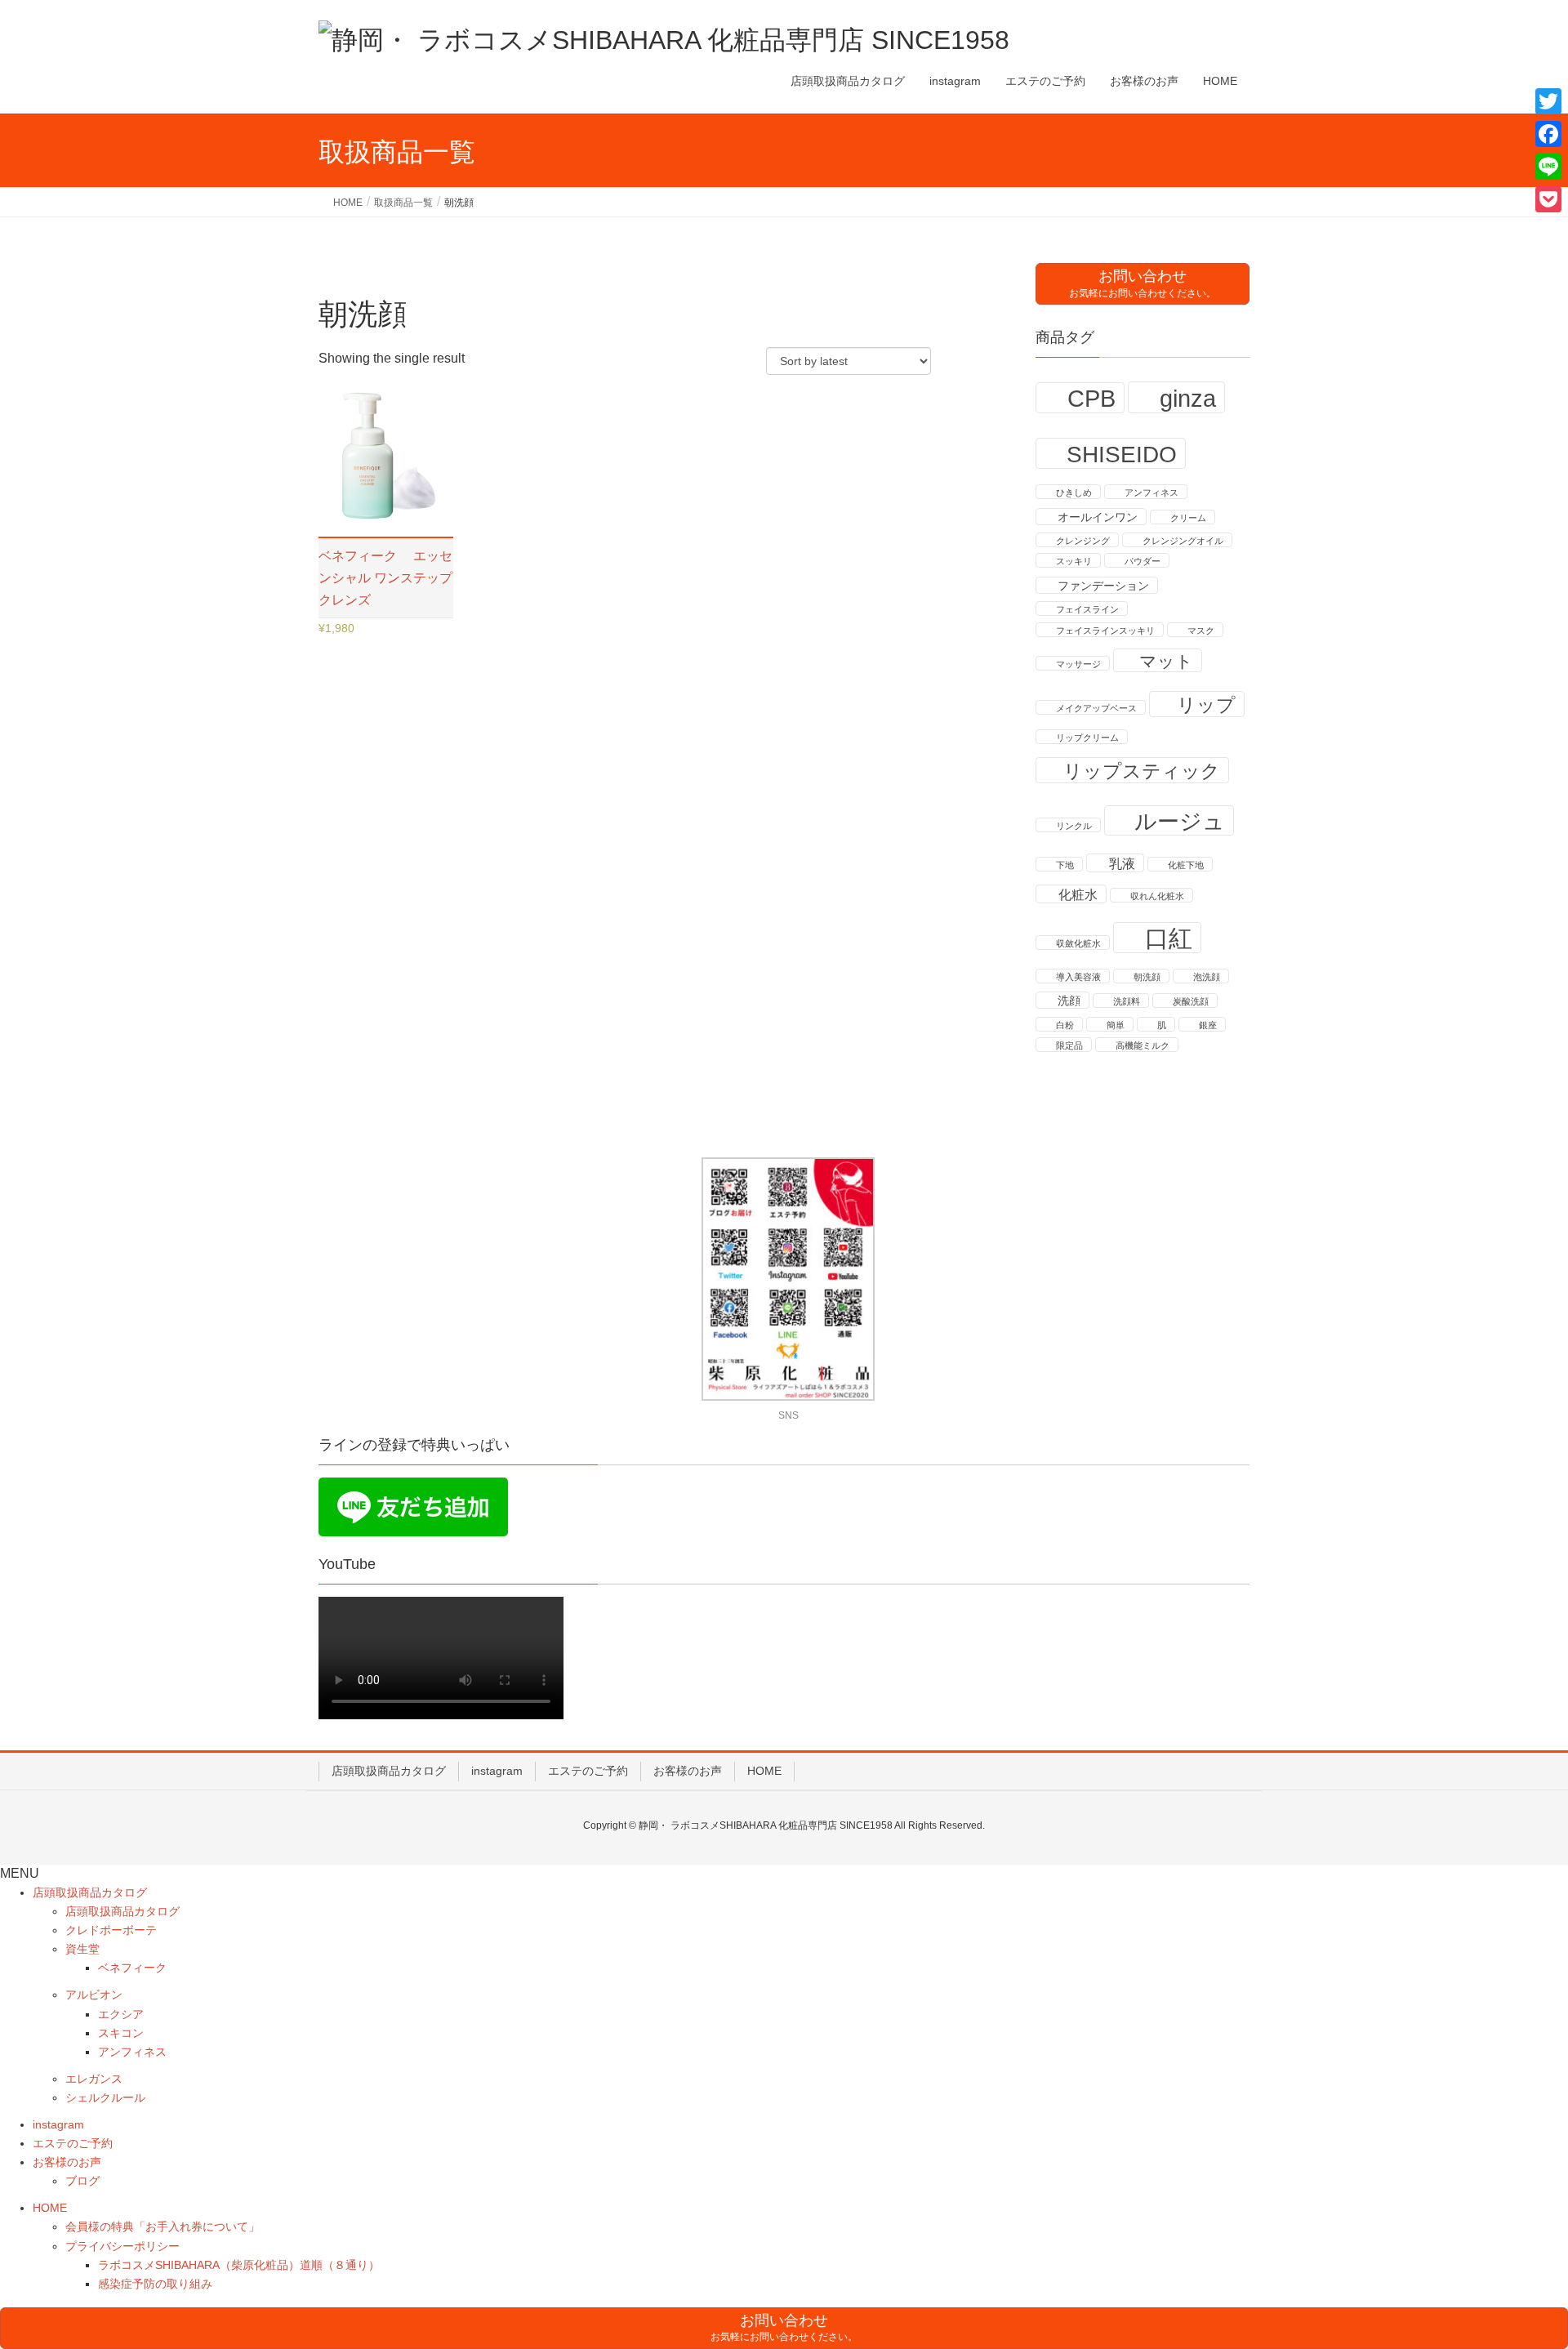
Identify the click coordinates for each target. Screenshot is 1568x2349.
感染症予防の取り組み (155, 2284)
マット (1166, 661)
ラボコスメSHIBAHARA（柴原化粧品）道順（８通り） (239, 2265)
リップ (1206, 705)
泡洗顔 (1207, 977)
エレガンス (94, 2079)
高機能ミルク (1143, 1045)
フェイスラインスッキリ (1105, 631)
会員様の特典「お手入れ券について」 (163, 2226)
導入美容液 (1078, 977)
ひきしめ (1074, 493)
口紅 (1169, 938)
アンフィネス (1151, 493)
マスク (1201, 631)
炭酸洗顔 (1191, 1001)
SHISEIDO (1122, 454)
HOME (764, 1771)
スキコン (121, 2033)
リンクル (1074, 826)
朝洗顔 (1147, 977)
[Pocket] (1548, 199)
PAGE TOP (1518, 2264)
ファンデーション (1103, 586)
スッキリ (1074, 561)
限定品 (1069, 1045)
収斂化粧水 (1078, 943)
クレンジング (1083, 541)
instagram (497, 1771)
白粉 (1065, 1025)
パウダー (1143, 561)
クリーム (1188, 518)
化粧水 (1078, 895)
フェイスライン (1087, 609)
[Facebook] (1548, 134)
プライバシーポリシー (122, 2246)
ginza (1188, 398)
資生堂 (82, 1949)
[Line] (1548, 167)
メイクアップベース (1096, 708)
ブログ (82, 2181)
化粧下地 (1186, 865)
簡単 (1116, 1025)
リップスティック (1142, 771)
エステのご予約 (588, 1771)
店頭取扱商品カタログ (389, 1771)
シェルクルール (105, 2097)
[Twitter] (1548, 101)
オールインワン (1098, 517)
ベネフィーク (132, 1968)
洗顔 (1069, 1001)
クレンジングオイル (1183, 541)
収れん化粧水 (1157, 896)
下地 (1065, 865)
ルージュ (1180, 821)
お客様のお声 (688, 1771)
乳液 (1122, 864)
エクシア (121, 2014)
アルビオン (94, 1995)
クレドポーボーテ (111, 1930)
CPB (1091, 399)
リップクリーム (1087, 738)
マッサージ (1078, 664)
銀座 (1208, 1025)
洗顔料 (1127, 1001)
